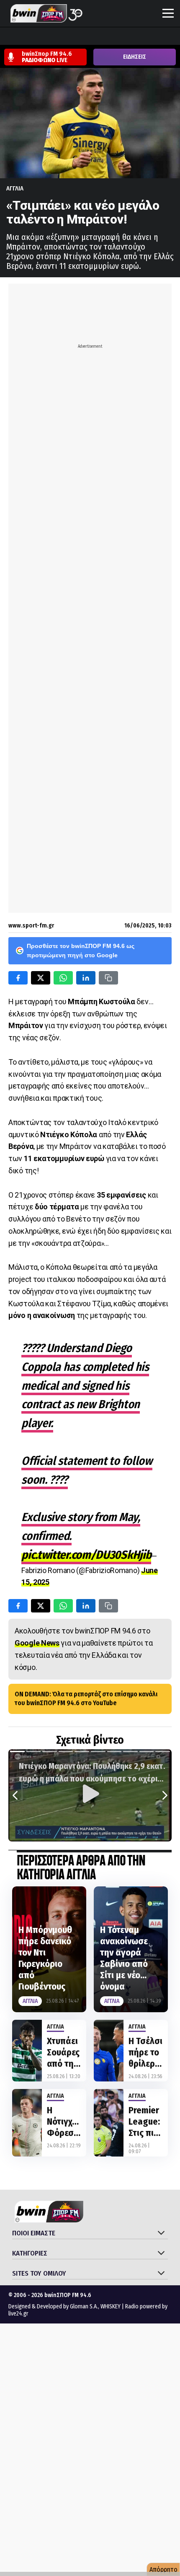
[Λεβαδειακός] (87, 37)
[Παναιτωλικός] (151, 37)
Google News (37, 1643)
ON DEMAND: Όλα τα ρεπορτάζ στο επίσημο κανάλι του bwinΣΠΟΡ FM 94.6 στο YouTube (86, 1698)
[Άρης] (24, 37)
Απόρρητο (163, 2569)
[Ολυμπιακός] (103, 37)
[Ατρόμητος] (56, 37)
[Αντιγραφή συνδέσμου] (108, 978)
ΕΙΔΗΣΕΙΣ (135, 57)
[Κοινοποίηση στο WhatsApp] (63, 978)
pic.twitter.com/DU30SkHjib (86, 1555)
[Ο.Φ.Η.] (119, 37)
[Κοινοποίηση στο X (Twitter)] (41, 978)
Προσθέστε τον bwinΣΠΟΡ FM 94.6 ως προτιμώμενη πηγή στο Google (81, 951)
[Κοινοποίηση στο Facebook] (18, 978)
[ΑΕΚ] (8, 37)
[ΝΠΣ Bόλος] (72, 37)
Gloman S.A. (84, 2306)
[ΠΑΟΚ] (167, 37)
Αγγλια (15, 188)
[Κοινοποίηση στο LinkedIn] (86, 978)
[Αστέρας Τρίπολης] (40, 37)
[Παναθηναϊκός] (135, 37)
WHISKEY (111, 2306)
